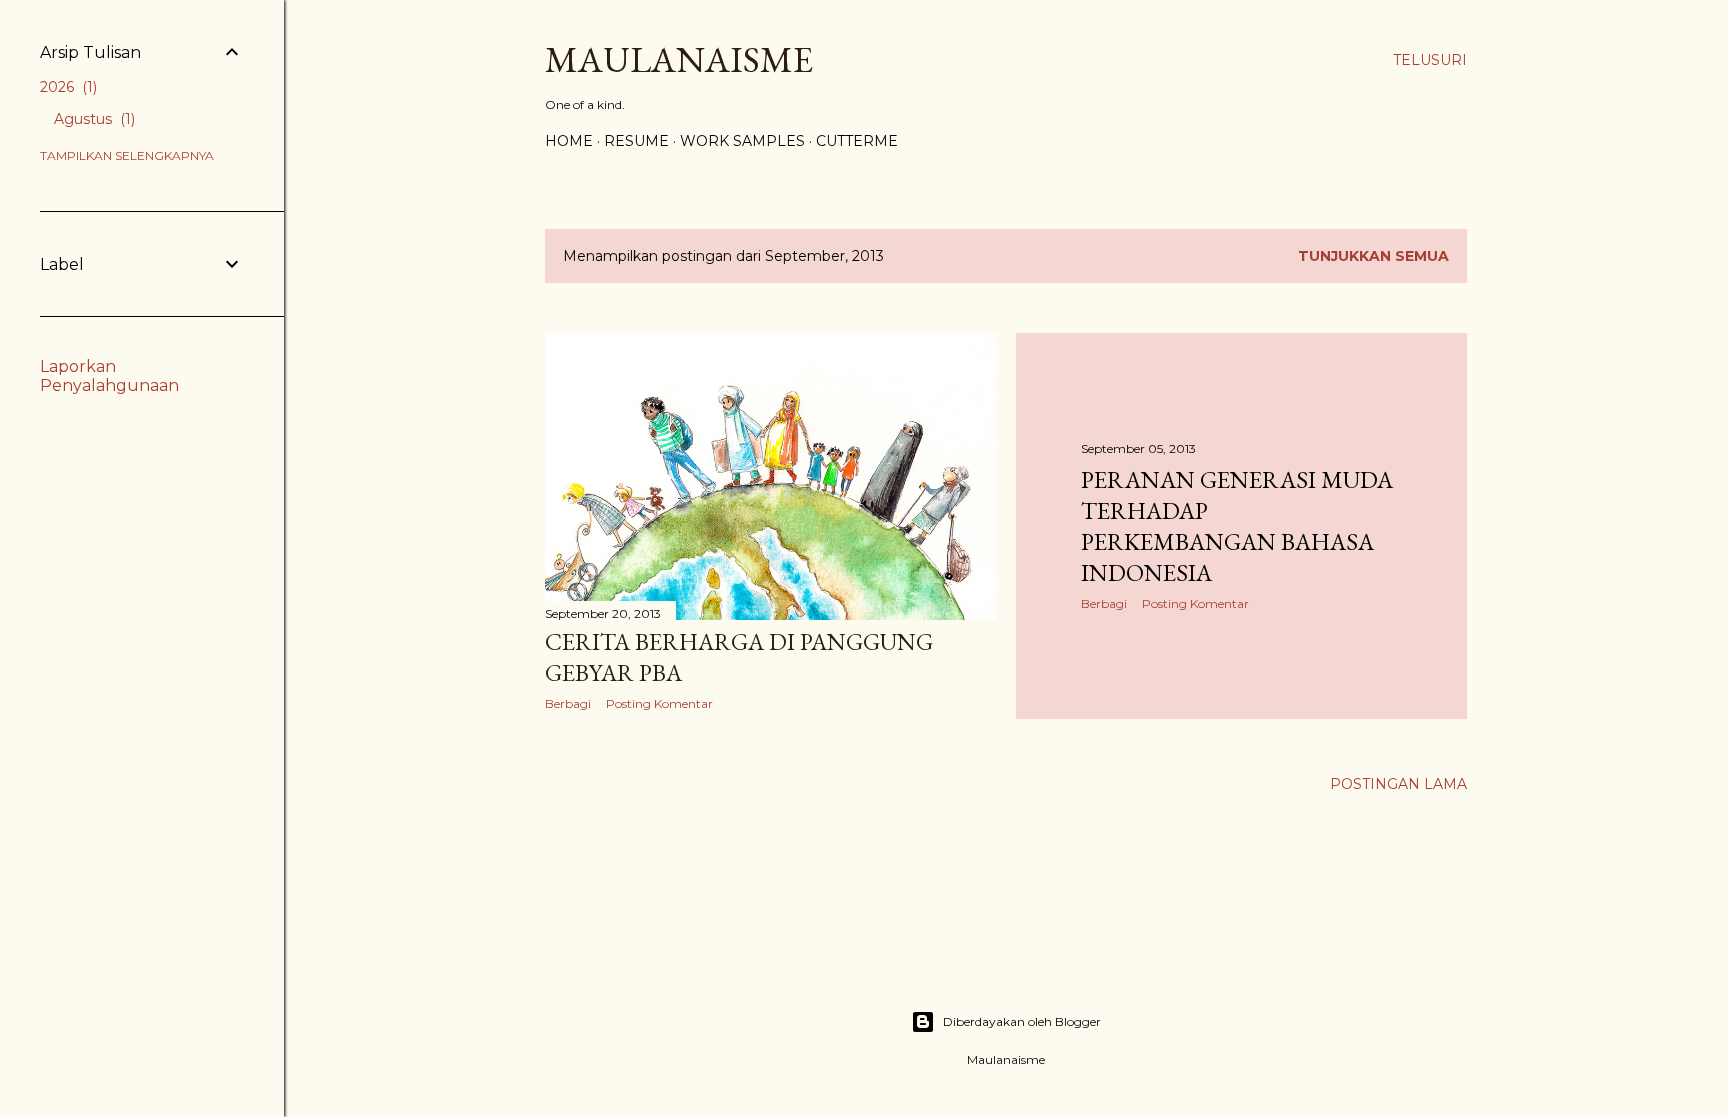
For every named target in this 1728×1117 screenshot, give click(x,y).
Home (569, 141)
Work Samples (742, 141)
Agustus (92, 119)
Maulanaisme (679, 59)
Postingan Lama (1398, 784)
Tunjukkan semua (1373, 256)
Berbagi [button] (568, 703)
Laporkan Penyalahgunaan (109, 376)
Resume (636, 141)
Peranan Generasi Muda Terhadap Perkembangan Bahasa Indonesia (1237, 526)
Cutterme (857, 141)
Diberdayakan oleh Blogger (1022, 1021)
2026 (66, 87)
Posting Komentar (659, 703)
